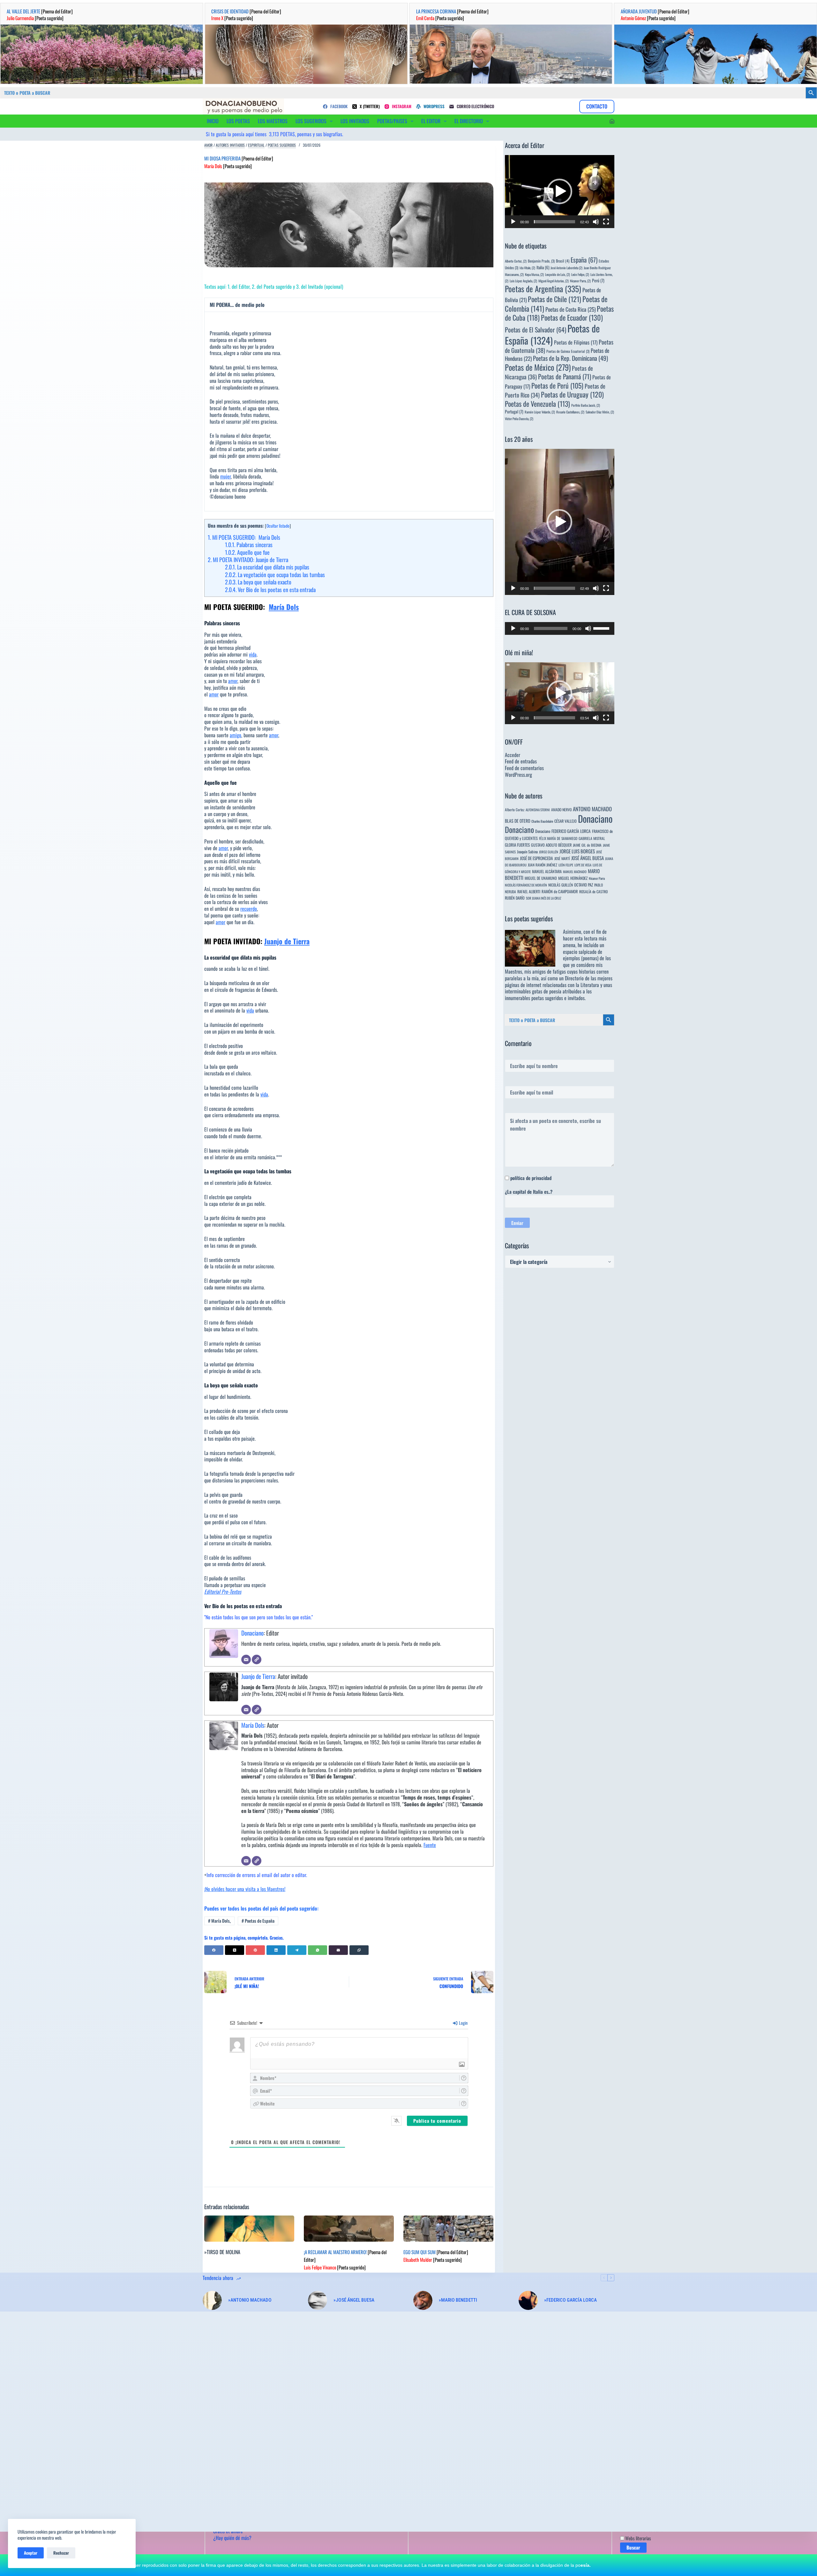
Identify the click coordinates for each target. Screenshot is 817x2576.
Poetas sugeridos (282, 145)
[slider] (555, 222)
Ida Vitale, (527, 268)
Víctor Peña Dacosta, (519, 419)
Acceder (513, 755)
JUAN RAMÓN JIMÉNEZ (543, 865)
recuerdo (249, 909)
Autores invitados (230, 145)
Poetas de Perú (557, 385)
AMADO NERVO (561, 809)
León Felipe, (580, 274)
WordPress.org (518, 775)
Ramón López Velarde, (540, 412)
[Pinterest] (255, 1950)
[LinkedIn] (276, 1950)
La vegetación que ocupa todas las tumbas (275, 575)
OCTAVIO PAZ (584, 885)
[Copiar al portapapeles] (359, 1950)
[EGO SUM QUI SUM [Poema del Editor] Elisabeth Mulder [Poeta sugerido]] (448, 2229)
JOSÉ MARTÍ (562, 858)
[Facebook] (214, 1950)
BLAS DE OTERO (517, 821)
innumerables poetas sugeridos (534, 998)
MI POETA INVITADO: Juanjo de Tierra (248, 560)
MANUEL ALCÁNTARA (547, 871)
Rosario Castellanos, (570, 412)
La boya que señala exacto (258, 582)
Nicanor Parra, (580, 281)
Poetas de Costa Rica (570, 309)
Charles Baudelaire (542, 821)
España (584, 260)
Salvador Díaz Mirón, (600, 412)
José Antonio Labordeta (566, 268)
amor (233, 681)
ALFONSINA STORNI (538, 810)
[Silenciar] (596, 222)
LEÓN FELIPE (566, 865)
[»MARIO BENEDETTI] (423, 2300)
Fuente (430, 1845)
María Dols (284, 607)
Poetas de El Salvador (536, 330)
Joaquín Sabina (527, 852)
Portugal (514, 412)
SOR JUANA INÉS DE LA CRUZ (543, 898)
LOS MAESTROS (273, 121)
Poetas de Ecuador (572, 317)
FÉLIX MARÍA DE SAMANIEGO (558, 838)
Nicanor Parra (597, 878)
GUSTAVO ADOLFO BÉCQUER (551, 845)
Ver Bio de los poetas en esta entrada (270, 590)
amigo (236, 735)
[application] (560, 192)
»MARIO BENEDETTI (458, 2300)
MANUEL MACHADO (575, 872)
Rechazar (61, 2553)
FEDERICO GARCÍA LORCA (571, 831)
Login (463, 2023)
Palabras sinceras (249, 545)
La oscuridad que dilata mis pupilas (267, 567)
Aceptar (31, 2553)
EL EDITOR (431, 121)
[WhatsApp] (318, 1950)
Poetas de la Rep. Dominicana (570, 358)
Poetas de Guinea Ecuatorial (568, 351)
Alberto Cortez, (516, 261)
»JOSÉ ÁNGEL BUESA (354, 2300)
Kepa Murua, (534, 274)
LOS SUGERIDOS (311, 121)
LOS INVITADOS (355, 121)
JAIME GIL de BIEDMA (587, 845)
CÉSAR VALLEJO (566, 821)
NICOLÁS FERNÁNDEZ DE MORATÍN (526, 885)
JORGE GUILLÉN (549, 852)
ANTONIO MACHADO (592, 809)
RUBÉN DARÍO (515, 898)
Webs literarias (638, 2538)
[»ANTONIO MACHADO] (212, 2300)
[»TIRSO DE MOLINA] (249, 2229)
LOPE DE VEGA (583, 865)
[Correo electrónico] (246, 1659)
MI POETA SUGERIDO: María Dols (244, 537)
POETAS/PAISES (392, 121)
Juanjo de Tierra (287, 941)
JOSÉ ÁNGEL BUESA (588, 858)
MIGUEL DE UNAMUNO (541, 878)
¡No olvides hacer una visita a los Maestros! (245, 1889)
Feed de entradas (521, 761)
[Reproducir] (513, 222)
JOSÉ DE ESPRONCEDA (536, 858)
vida (253, 654)
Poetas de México (538, 367)
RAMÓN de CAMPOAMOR (560, 891)
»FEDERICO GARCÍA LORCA (570, 2300)
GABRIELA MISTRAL (592, 838)
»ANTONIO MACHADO (250, 2300)
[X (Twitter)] (235, 1950)
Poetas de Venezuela (537, 404)
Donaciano (252, 1633)
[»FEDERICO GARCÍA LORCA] (528, 2300)
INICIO (213, 121)
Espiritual (256, 145)
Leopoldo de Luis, (558, 274)
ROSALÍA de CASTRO (593, 891)
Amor (208, 145)
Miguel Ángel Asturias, (554, 281)
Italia (543, 267)
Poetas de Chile (555, 299)
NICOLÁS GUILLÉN (561, 885)
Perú (598, 280)
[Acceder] (612, 121)
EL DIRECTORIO (469, 121)
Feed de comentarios (524, 768)
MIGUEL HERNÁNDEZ (573, 878)
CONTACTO (597, 106)
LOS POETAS (238, 121)
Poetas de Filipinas (576, 342)
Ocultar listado (278, 526)
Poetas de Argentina (543, 289)
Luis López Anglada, (523, 281)
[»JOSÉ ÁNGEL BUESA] (318, 2300)
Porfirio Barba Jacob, (586, 405)
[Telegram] (297, 1950)
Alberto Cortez (515, 809)
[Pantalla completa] (606, 222)
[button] (559, 191)
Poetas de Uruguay (572, 394)
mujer (225, 476)
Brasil (563, 261)
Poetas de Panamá (565, 376)
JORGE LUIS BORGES (577, 851)
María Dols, (219, 1921)
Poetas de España (258, 1921)
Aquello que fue (247, 552)
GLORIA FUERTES (517, 845)
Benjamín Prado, (541, 261)
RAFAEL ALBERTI (529, 891)
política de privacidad (531, 1178)
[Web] (257, 1659)
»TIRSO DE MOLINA (222, 2252)
